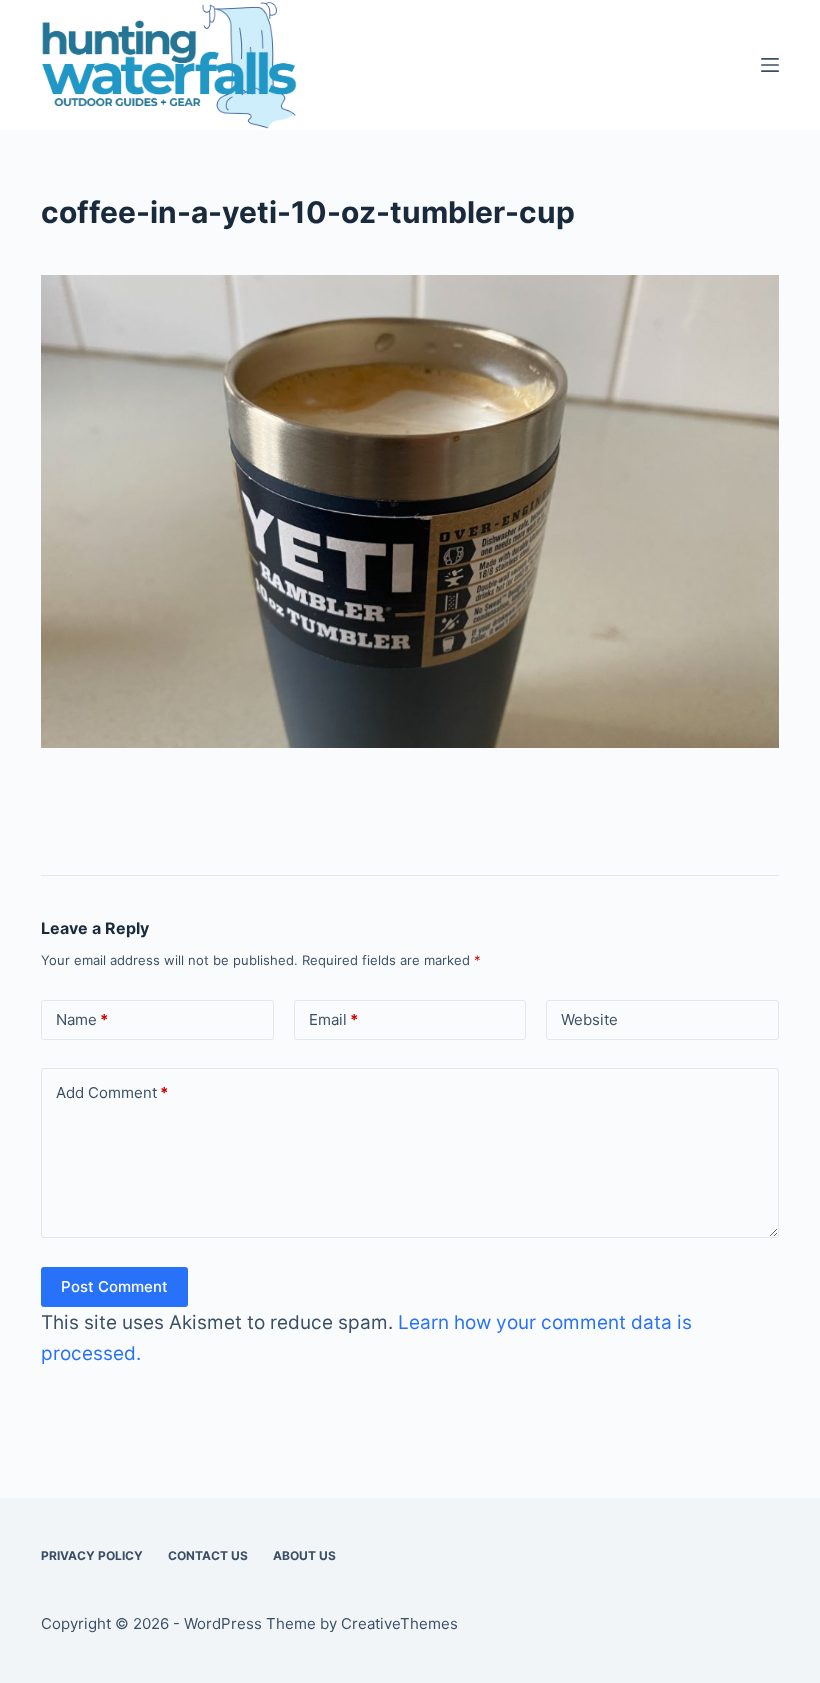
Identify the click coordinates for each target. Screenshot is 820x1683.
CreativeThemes (399, 1623)
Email (333, 1019)
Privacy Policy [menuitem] (92, 1555)
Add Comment (112, 1092)
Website (589, 1019)
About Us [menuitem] (304, 1555)
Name (82, 1019)
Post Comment (114, 1286)
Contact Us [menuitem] (208, 1555)
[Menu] (770, 65)
